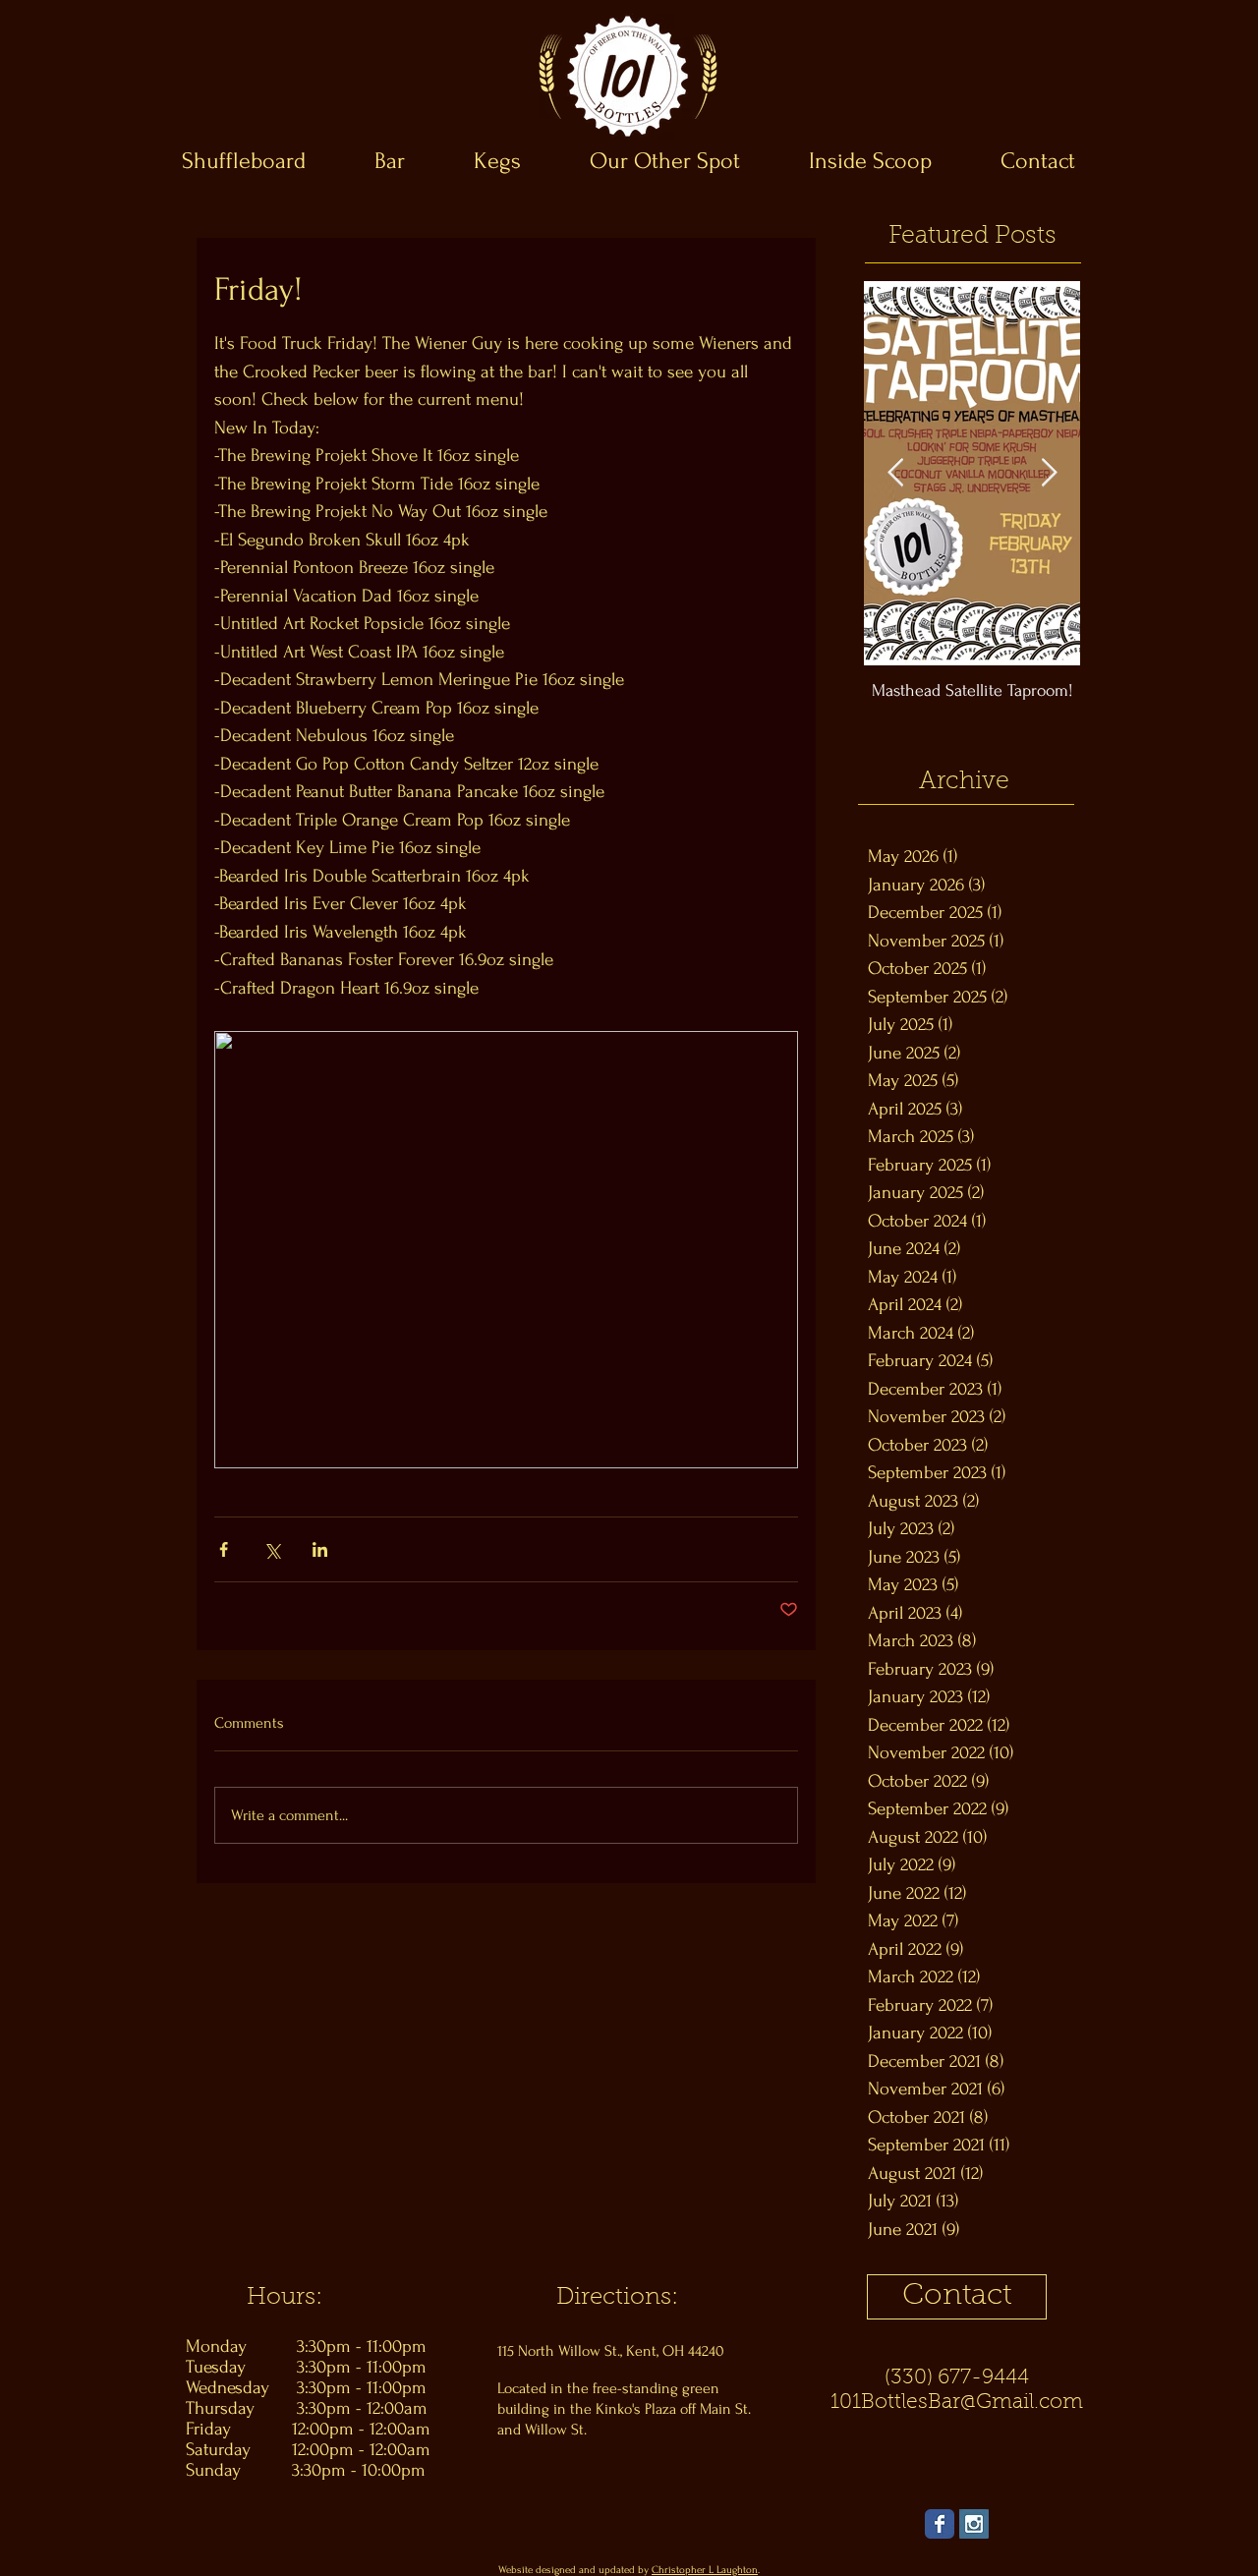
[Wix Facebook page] (940, 2524)
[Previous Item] (895, 473)
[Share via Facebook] (224, 1549)
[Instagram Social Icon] (974, 2524)
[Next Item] (1049, 473)
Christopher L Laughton (705, 2570)
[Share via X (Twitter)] (272, 1549)
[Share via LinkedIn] (320, 1549)
